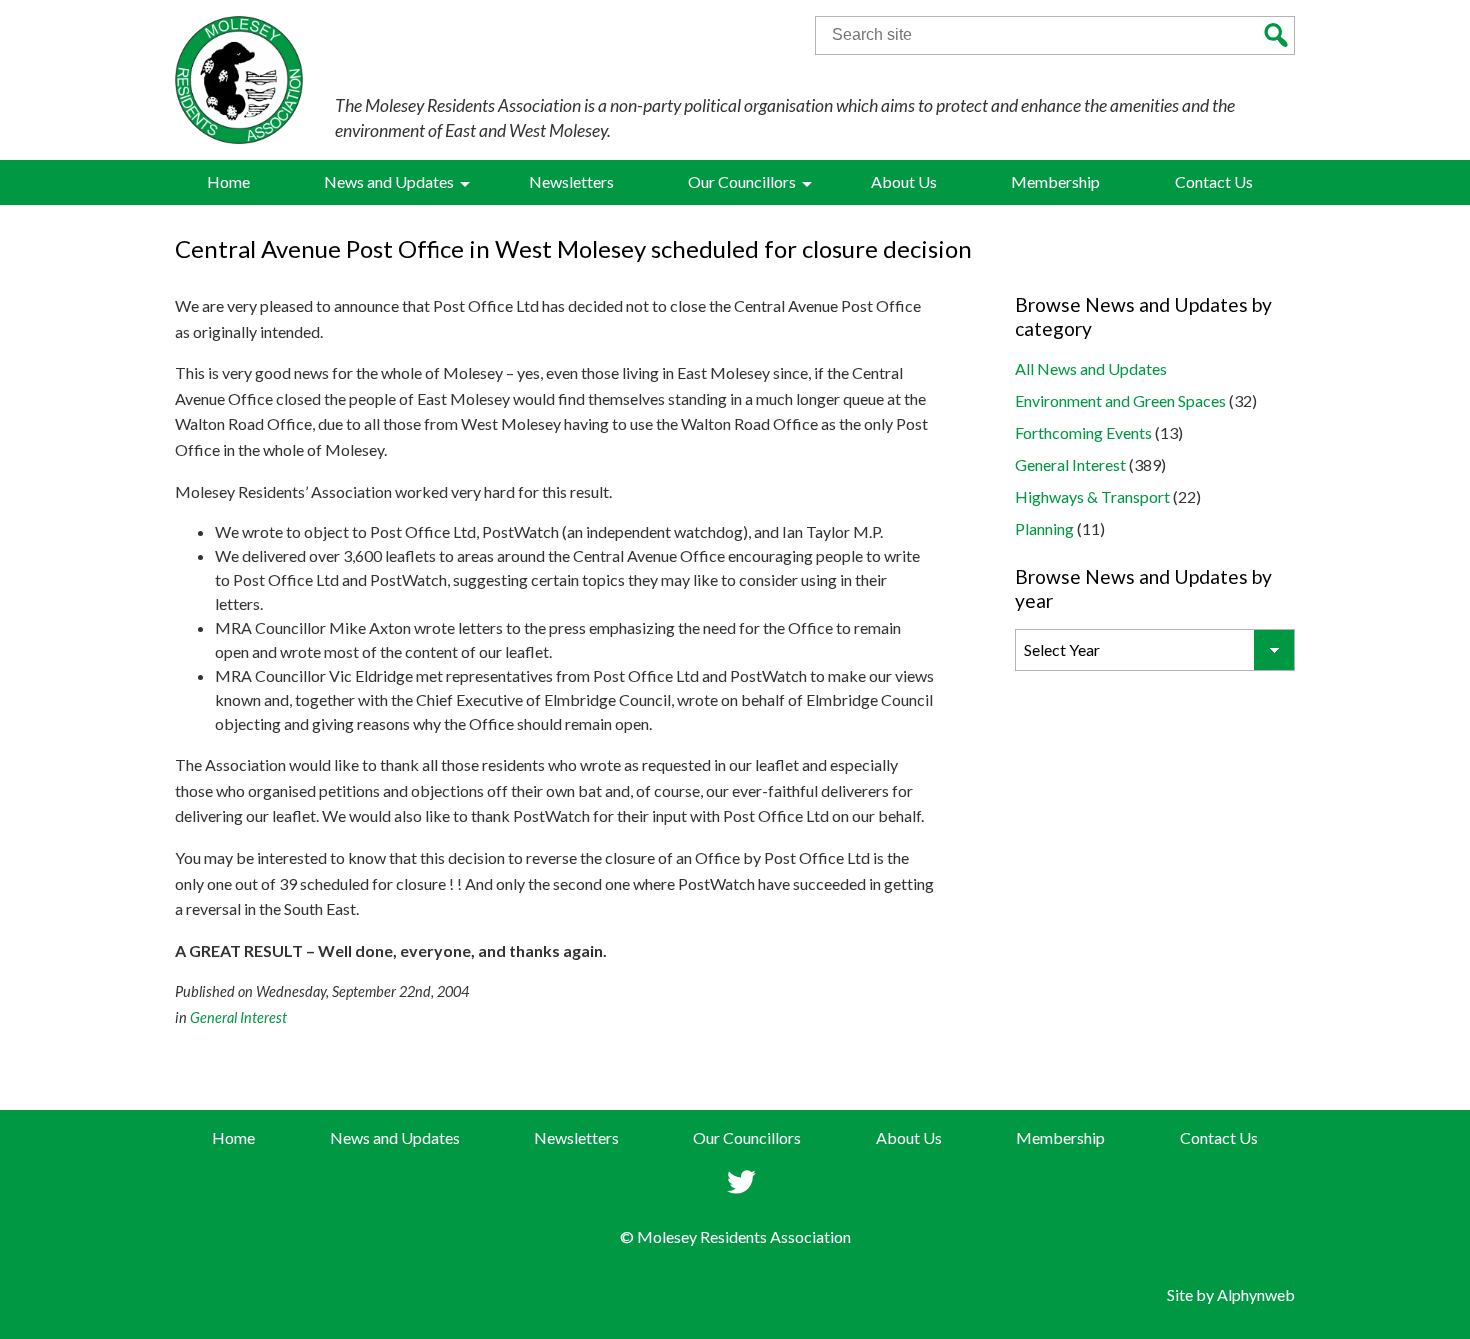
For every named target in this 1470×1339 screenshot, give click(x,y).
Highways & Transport (1092, 496)
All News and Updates (1091, 368)
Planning (1044, 528)
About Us (909, 1137)
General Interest (238, 1017)
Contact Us (1219, 1137)
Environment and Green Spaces (1120, 400)
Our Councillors (747, 1137)
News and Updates (395, 1137)
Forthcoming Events (1083, 432)
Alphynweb (1256, 1294)
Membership (1060, 1137)
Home (233, 1137)
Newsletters (576, 1137)
